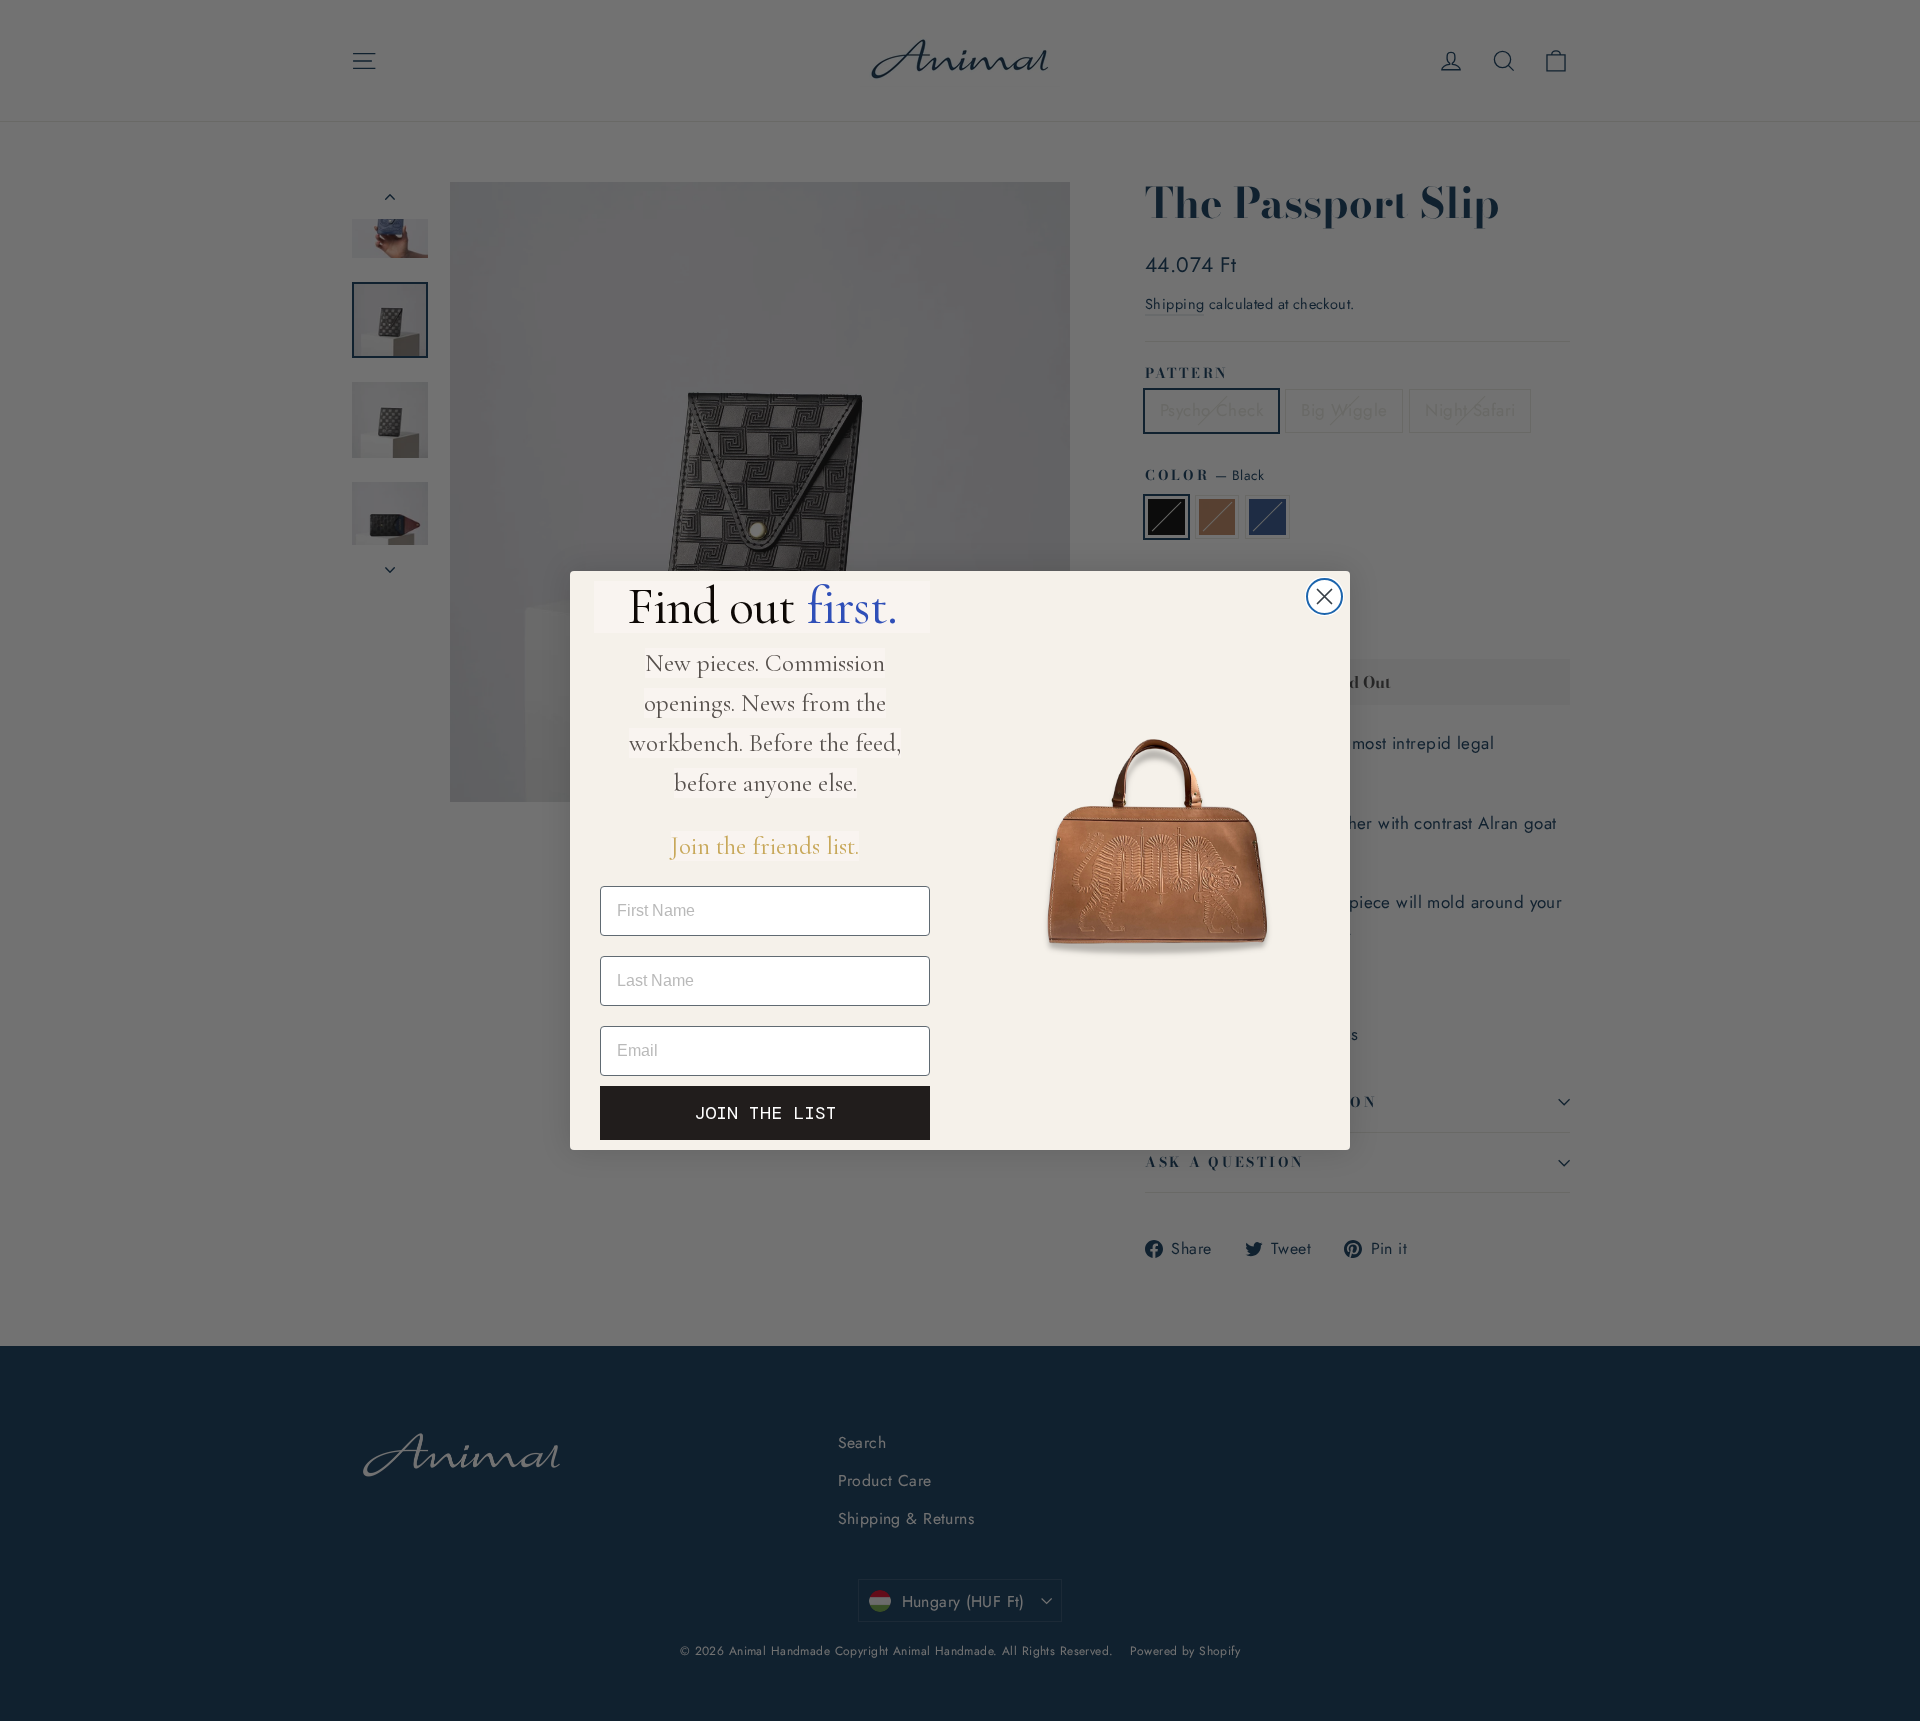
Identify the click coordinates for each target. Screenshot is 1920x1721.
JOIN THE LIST (765, 1113)
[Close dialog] (1324, 596)
